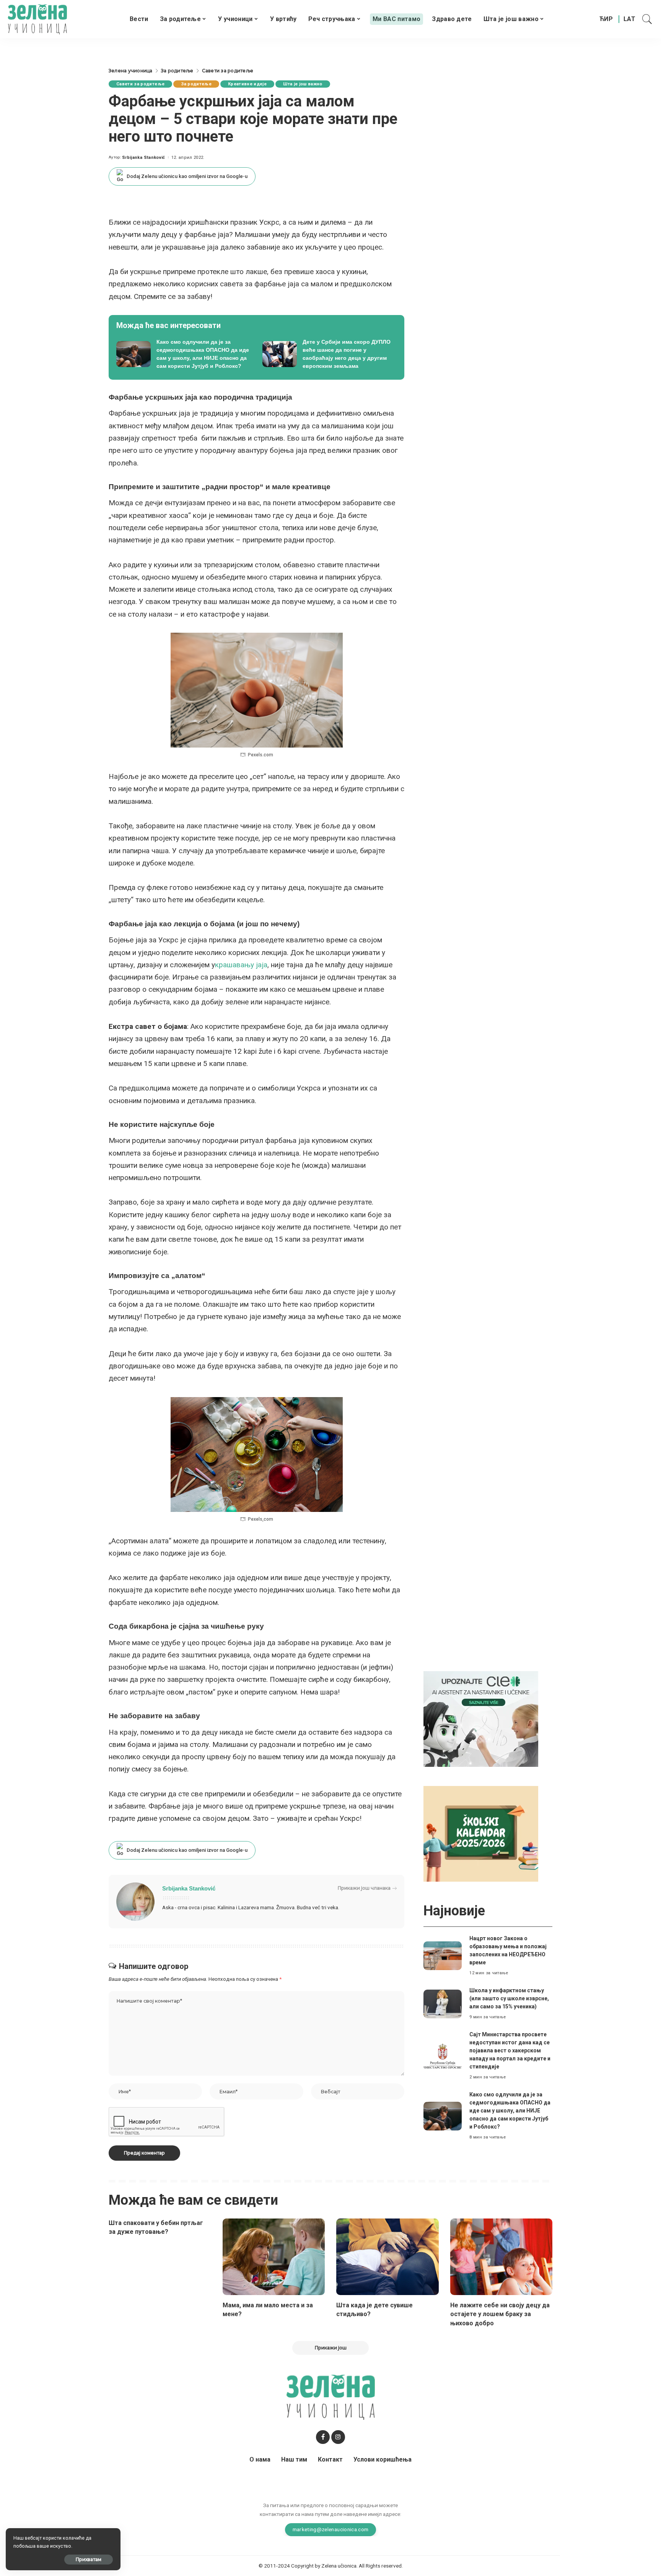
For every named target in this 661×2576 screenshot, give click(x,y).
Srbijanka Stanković (144, 158)
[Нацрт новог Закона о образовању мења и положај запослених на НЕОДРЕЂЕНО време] (443, 1956)
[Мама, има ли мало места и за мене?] (274, 2257)
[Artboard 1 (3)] (481, 1719)
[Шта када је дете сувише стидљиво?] (387, 2257)
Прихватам (89, 2559)
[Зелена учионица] (37, 19)
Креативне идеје (247, 84)
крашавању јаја (241, 965)
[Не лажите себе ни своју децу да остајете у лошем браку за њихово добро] (501, 2257)
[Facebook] (323, 2437)
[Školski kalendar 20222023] (481, 1834)
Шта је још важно (303, 84)
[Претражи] (647, 19)
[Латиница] (630, 19)
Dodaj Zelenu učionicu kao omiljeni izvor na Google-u (187, 176)
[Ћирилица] (606, 19)
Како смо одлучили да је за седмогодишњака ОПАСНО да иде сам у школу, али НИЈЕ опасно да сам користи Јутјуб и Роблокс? (510, 2111)
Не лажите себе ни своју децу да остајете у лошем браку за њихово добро (500, 2314)
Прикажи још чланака (364, 1888)
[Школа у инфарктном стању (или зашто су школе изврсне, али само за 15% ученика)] (443, 2004)
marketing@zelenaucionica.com (331, 2529)
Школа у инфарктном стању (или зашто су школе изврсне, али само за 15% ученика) (509, 1998)
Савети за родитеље (140, 84)
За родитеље (196, 84)
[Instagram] (338, 2437)
